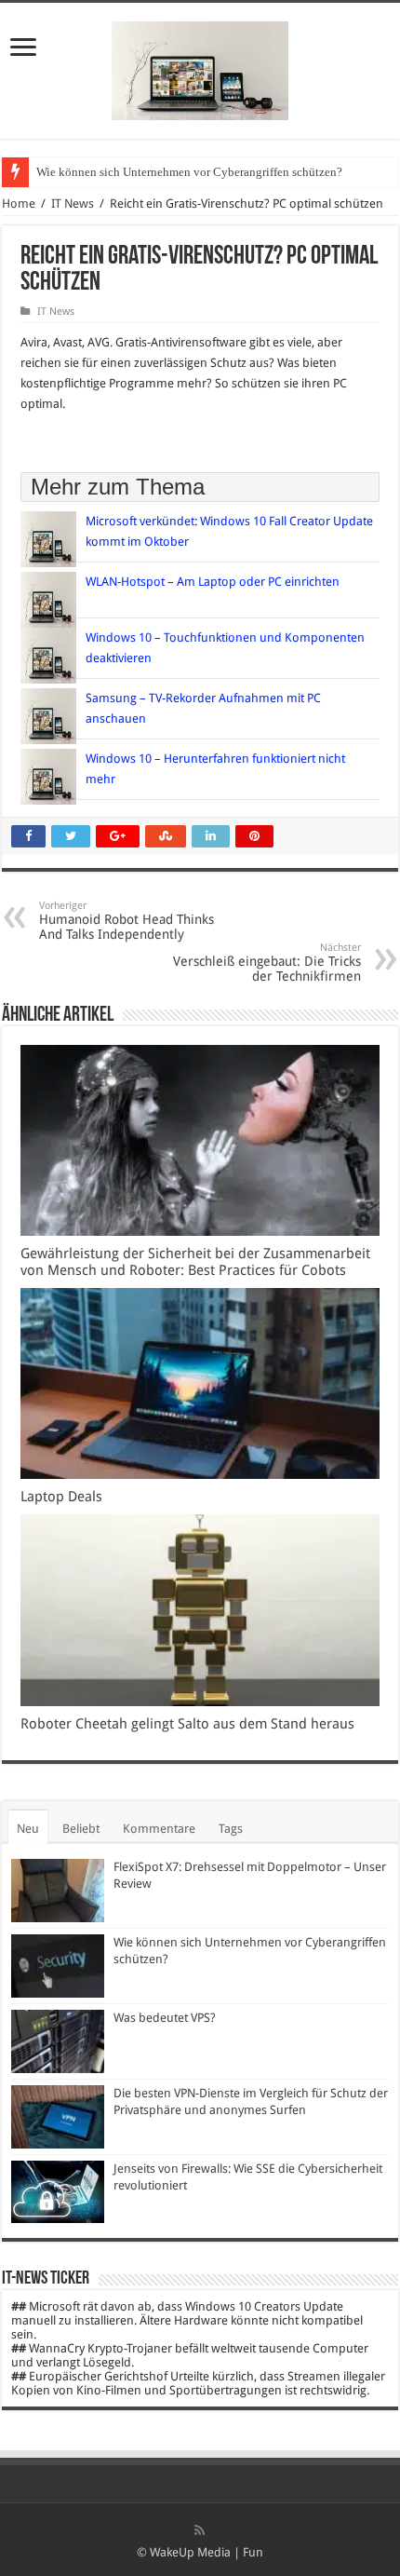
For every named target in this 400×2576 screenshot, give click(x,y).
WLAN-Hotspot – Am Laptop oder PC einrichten (213, 582)
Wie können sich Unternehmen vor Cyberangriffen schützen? (189, 172)
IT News (73, 203)
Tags (231, 1829)
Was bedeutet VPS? (165, 2018)
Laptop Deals (61, 1497)
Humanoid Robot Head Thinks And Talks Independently (127, 921)
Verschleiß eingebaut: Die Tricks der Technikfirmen (267, 963)
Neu (28, 1829)
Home (19, 203)
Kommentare (159, 1829)
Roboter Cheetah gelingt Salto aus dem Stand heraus (189, 1724)
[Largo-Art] (200, 67)
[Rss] (200, 2530)
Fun (253, 2552)
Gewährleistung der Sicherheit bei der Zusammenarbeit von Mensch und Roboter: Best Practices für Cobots (195, 1262)
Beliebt (81, 1829)
